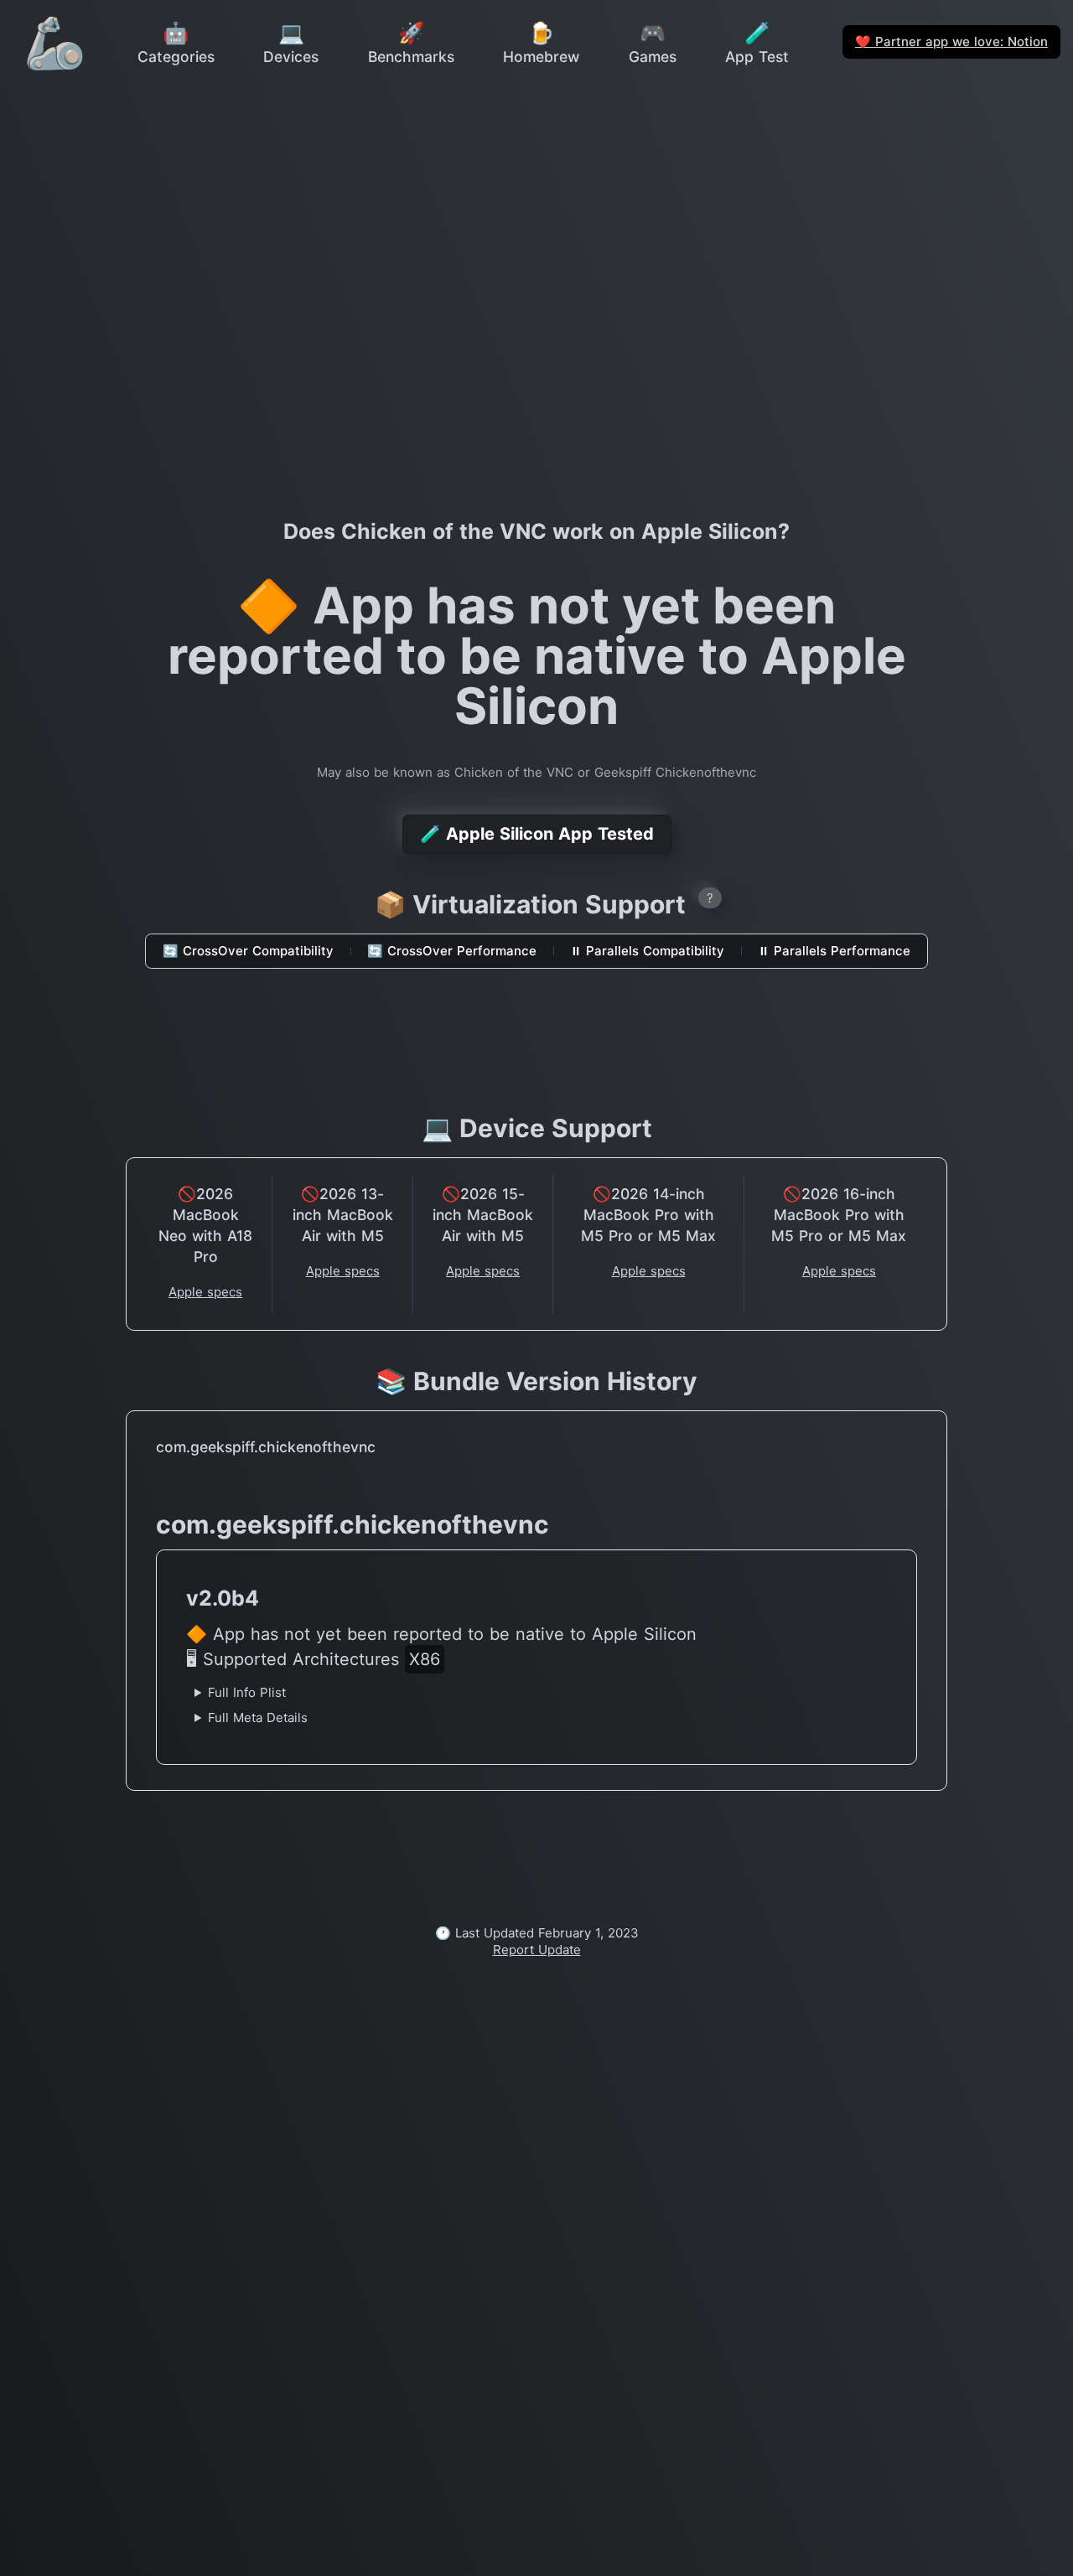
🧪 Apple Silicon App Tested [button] (537, 834)
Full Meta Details (258, 1717)
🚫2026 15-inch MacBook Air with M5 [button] (483, 1215)
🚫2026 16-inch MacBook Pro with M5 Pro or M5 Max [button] (839, 1215)
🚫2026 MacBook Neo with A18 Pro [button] (205, 1225)
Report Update (537, 1950)
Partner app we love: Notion (951, 41)
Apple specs (205, 1292)
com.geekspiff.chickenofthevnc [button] (266, 1447)
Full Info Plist (247, 1692)
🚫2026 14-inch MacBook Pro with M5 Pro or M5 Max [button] (648, 1215)
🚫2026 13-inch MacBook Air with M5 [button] (343, 1215)
